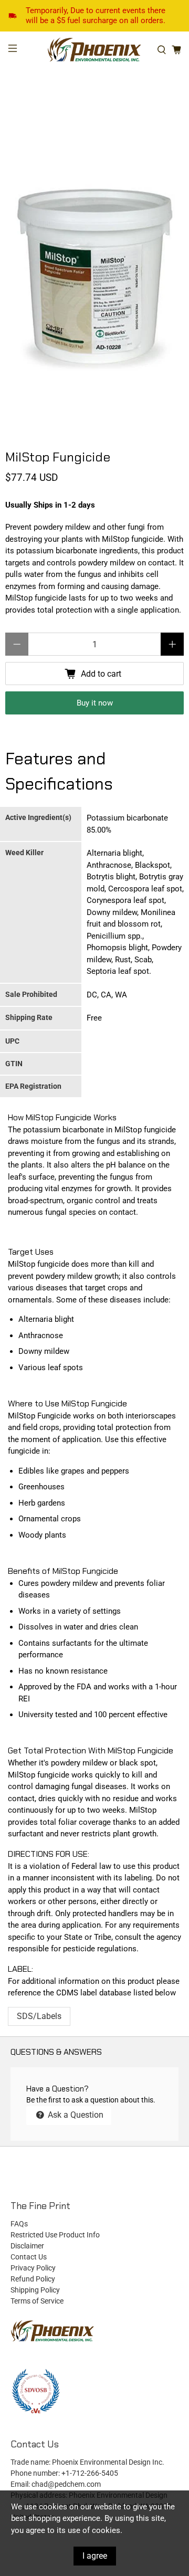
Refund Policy (33, 2279)
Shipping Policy (35, 2290)
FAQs (19, 2224)
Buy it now (95, 703)
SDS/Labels (39, 2016)
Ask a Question (75, 2115)
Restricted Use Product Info (55, 2235)
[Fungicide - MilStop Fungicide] (94, 276)
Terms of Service (37, 2301)
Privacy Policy (33, 2268)
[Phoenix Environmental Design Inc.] (94, 50)
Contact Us (29, 2257)
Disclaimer (27, 2246)
